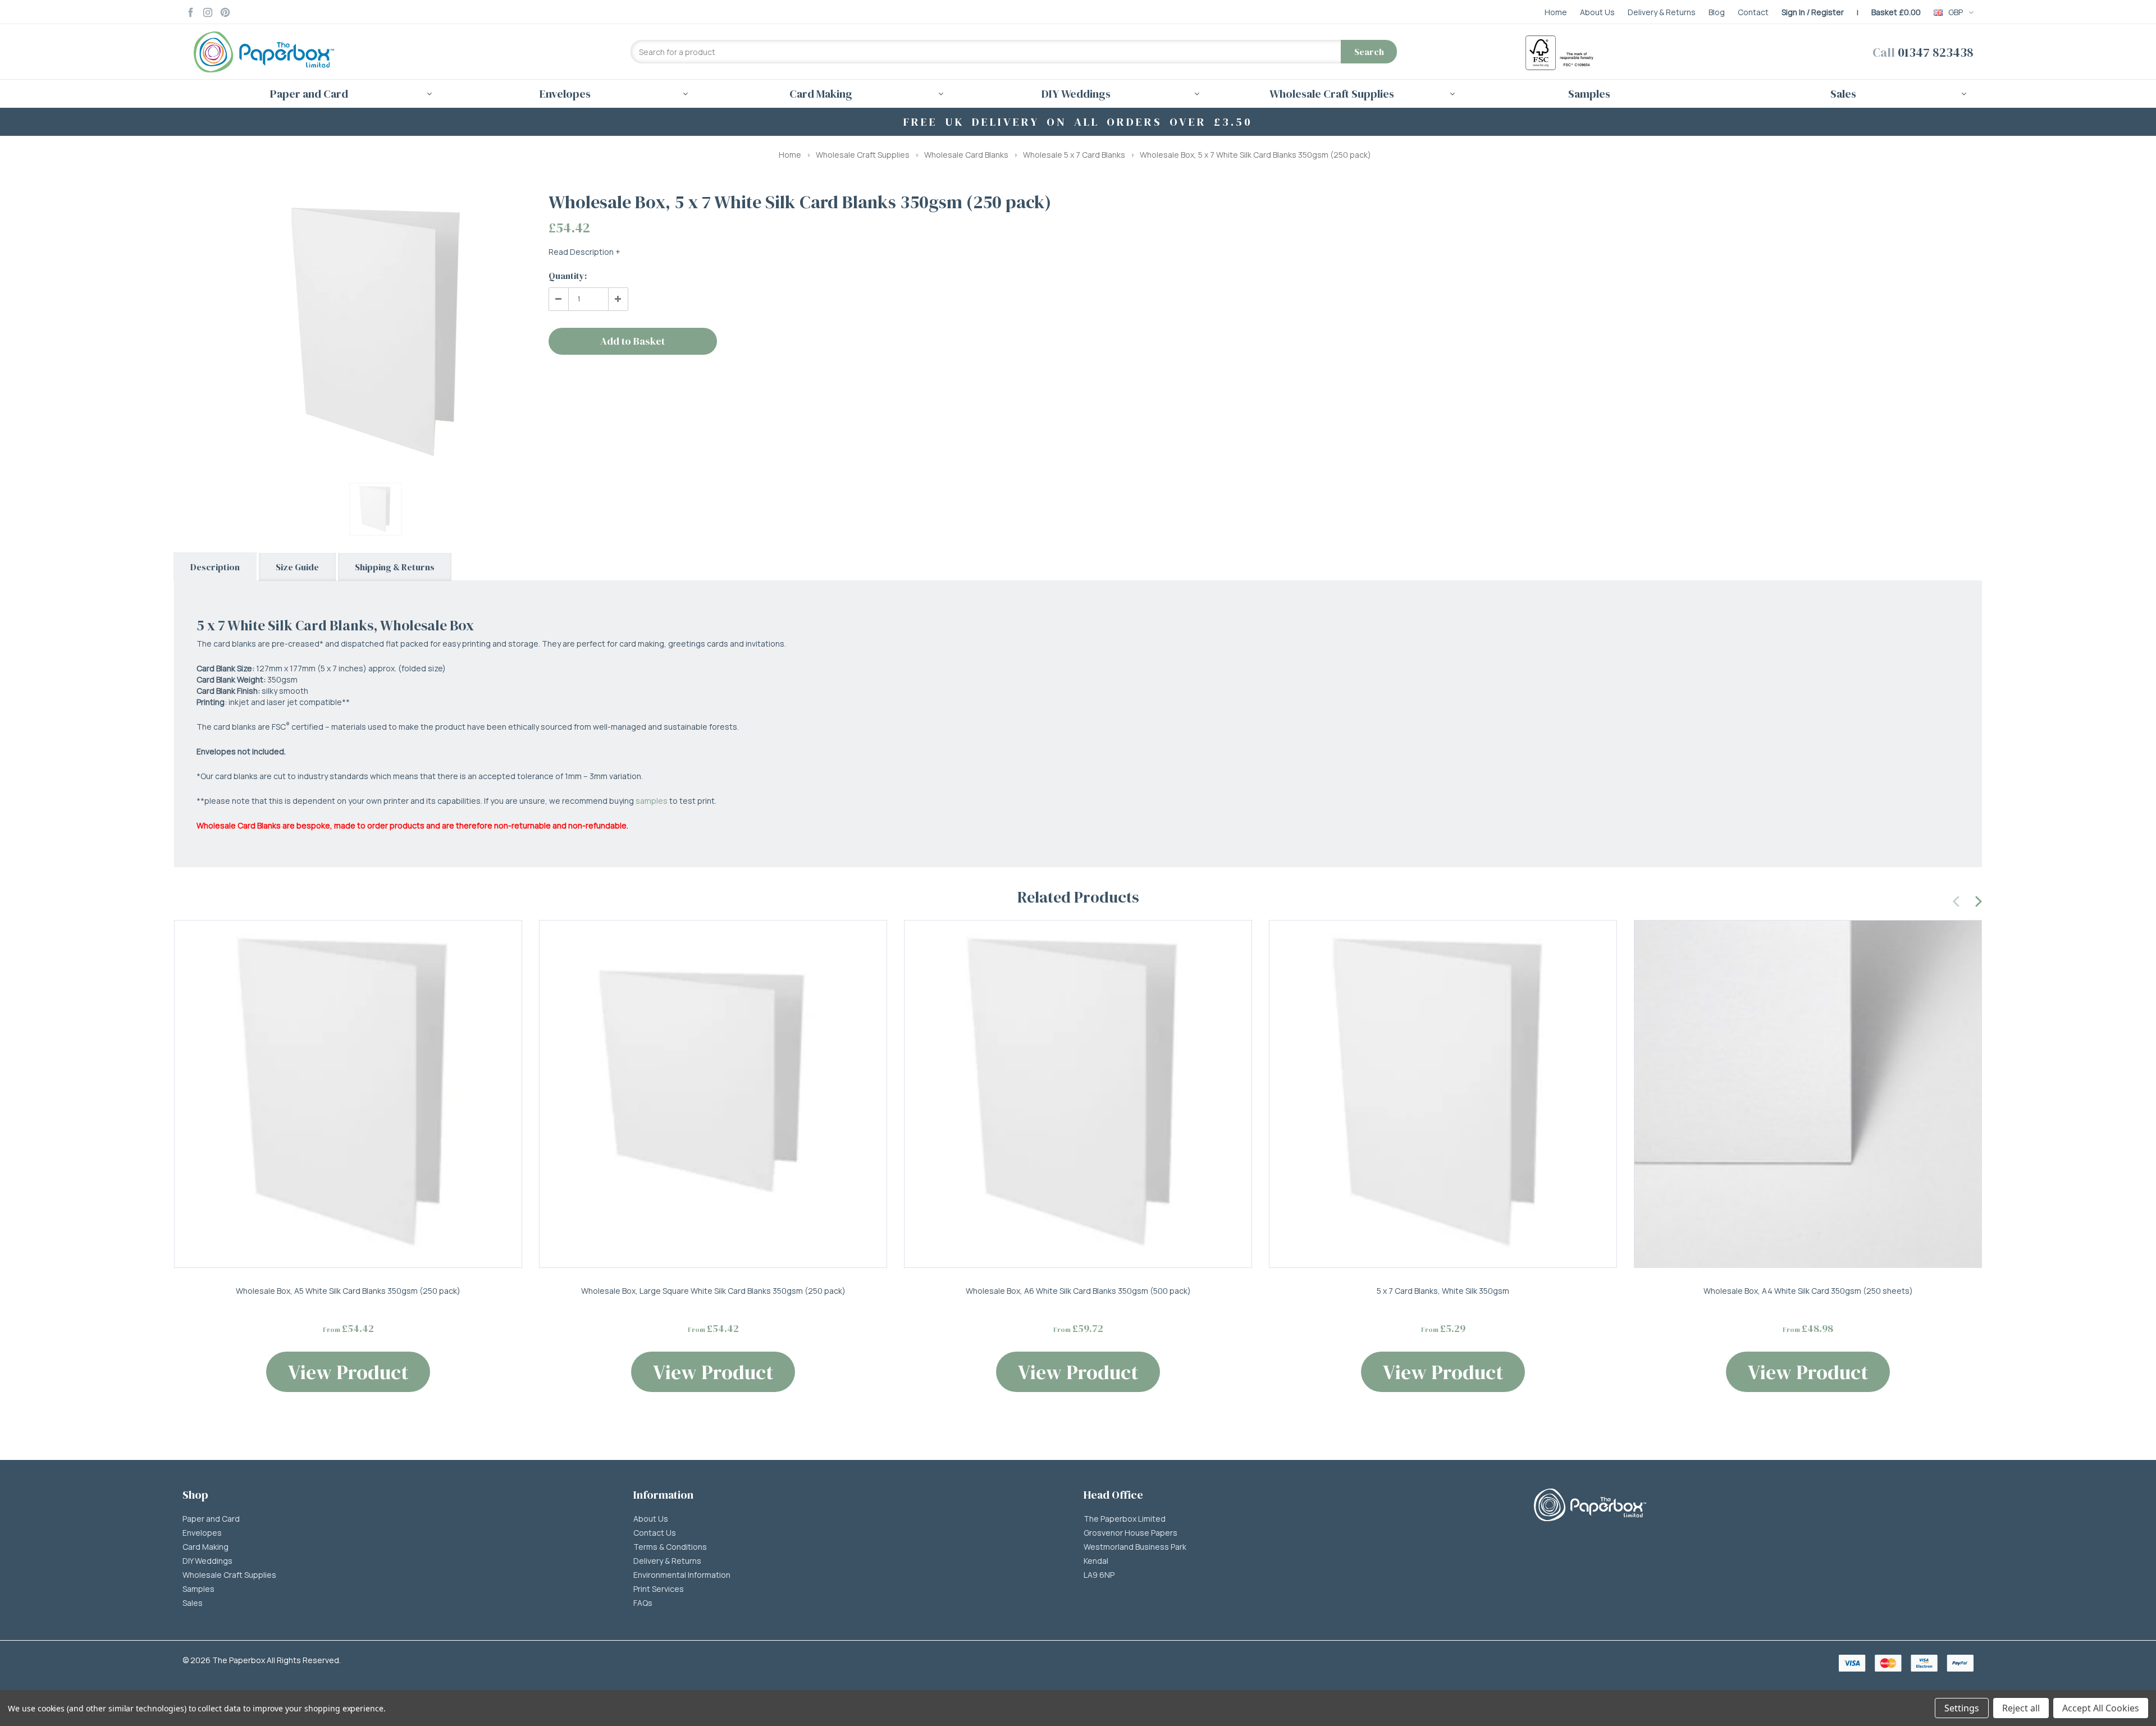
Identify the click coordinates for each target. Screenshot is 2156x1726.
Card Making (205, 1547)
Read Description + (584, 252)
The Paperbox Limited (1125, 1519)
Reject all (2021, 1708)
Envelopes (202, 1533)
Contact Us (655, 1533)
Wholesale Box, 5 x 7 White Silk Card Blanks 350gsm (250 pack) (1255, 155)
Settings (1962, 1708)
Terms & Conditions (670, 1547)
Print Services (659, 1589)
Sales (193, 1603)
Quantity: (568, 276)
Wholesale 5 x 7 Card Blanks (1074, 155)
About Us (651, 1519)
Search (1369, 52)
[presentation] (1957, 900)
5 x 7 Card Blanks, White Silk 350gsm (1443, 1291)
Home (790, 155)
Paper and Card (211, 1519)
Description (215, 567)
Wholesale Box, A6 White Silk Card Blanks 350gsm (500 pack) (1078, 1291)
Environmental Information (682, 1575)
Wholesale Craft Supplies (863, 155)
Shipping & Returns (395, 567)
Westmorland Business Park (1135, 1547)
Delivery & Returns (667, 1561)
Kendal (1096, 1561)
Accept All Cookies (2101, 1708)
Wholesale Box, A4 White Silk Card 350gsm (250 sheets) (1808, 1291)
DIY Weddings (207, 1561)
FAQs (643, 1603)
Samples (1589, 94)
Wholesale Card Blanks (966, 155)
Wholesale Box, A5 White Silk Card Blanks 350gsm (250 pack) (348, 1291)
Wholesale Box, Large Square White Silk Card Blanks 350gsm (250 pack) (713, 1291)
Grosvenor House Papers (1130, 1533)
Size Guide (297, 567)
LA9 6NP (1099, 1575)
